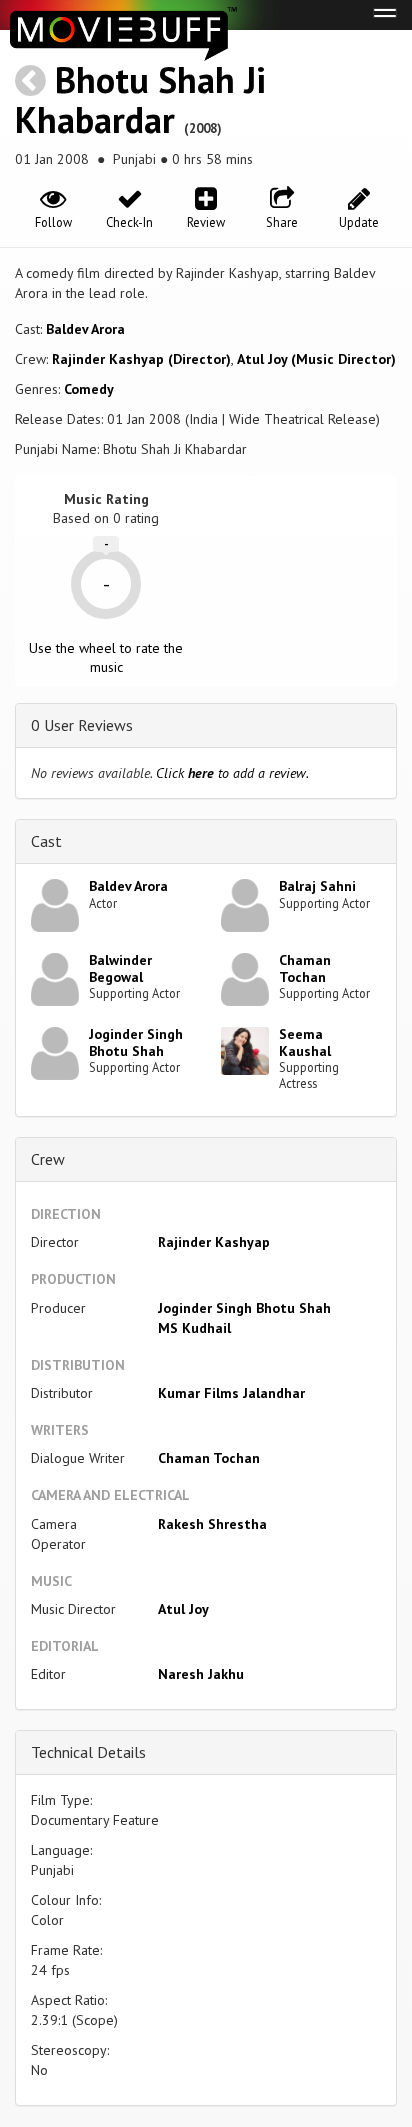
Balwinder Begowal (120, 968)
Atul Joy (183, 1609)
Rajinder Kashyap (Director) (141, 359)
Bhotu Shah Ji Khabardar (140, 99)
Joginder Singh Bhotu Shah (136, 1042)
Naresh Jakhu (201, 1674)
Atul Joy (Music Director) (316, 359)
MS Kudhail (194, 1328)
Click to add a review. (232, 773)
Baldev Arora (85, 329)
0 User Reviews (82, 725)
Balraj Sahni (317, 886)
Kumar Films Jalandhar (231, 1393)
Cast (46, 841)
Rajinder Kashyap (214, 1242)
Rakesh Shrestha (212, 1524)
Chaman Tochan (305, 968)
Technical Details (88, 1752)
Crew (48, 1159)
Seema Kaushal (305, 1042)
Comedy (89, 389)
